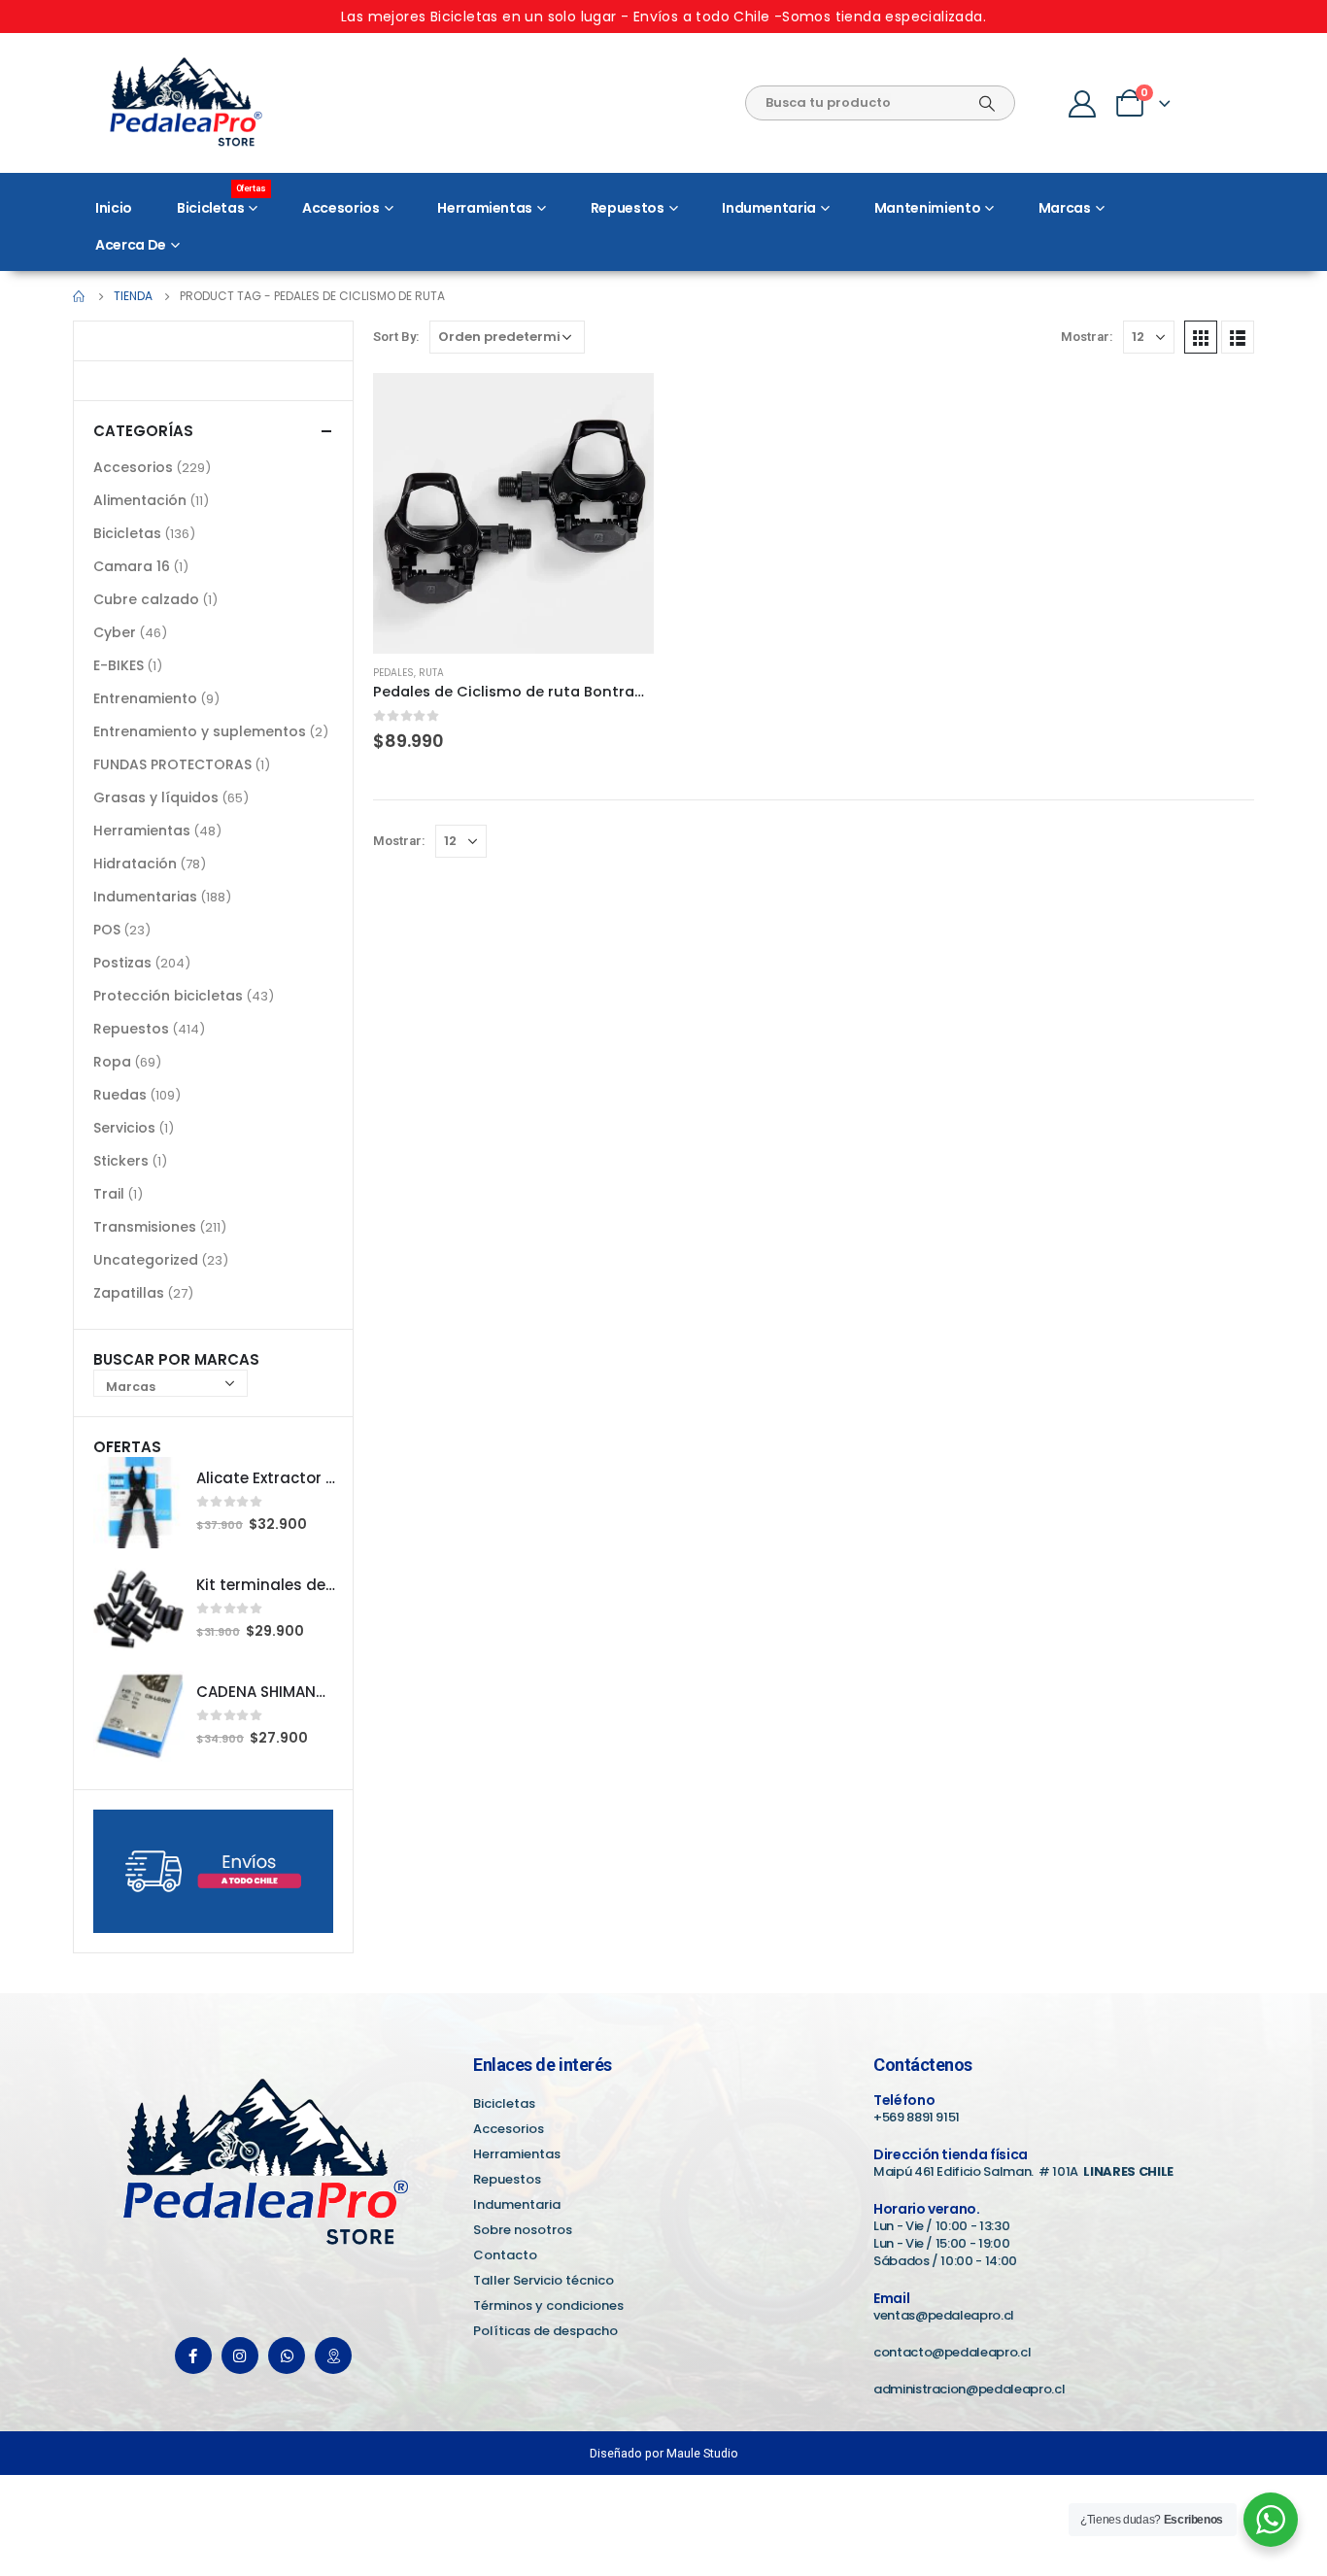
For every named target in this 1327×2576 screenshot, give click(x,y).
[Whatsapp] (287, 2356)
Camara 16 (132, 566)
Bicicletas (221, 203)
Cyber (115, 632)
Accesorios (341, 208)
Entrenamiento (145, 698)
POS (107, 930)
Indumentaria (769, 208)
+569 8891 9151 (917, 2117)
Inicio (114, 208)
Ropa (112, 1062)
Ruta (431, 673)
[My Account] (1082, 103)
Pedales (393, 673)
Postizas (122, 963)
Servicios (124, 1128)
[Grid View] (1201, 337)
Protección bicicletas (168, 996)
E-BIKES (119, 665)
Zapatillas (129, 1293)
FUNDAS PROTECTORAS (172, 764)
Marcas (1065, 208)
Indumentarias (145, 897)
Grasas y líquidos (156, 797)
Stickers (121, 1161)
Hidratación (135, 864)
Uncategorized (146, 1260)
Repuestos (628, 208)
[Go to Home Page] (80, 296)
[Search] (987, 103)
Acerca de (131, 245)
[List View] (1238, 337)
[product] (513, 513)
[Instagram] (240, 2356)
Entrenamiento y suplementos (200, 731)
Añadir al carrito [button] (622, 405)
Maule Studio (702, 2453)
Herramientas (485, 208)
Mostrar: (1087, 337)
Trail (109, 1194)
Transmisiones (145, 1227)
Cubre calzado (146, 599)
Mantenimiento (927, 208)
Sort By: (396, 337)
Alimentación (140, 500)
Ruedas (120, 1095)
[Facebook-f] (193, 2356)
